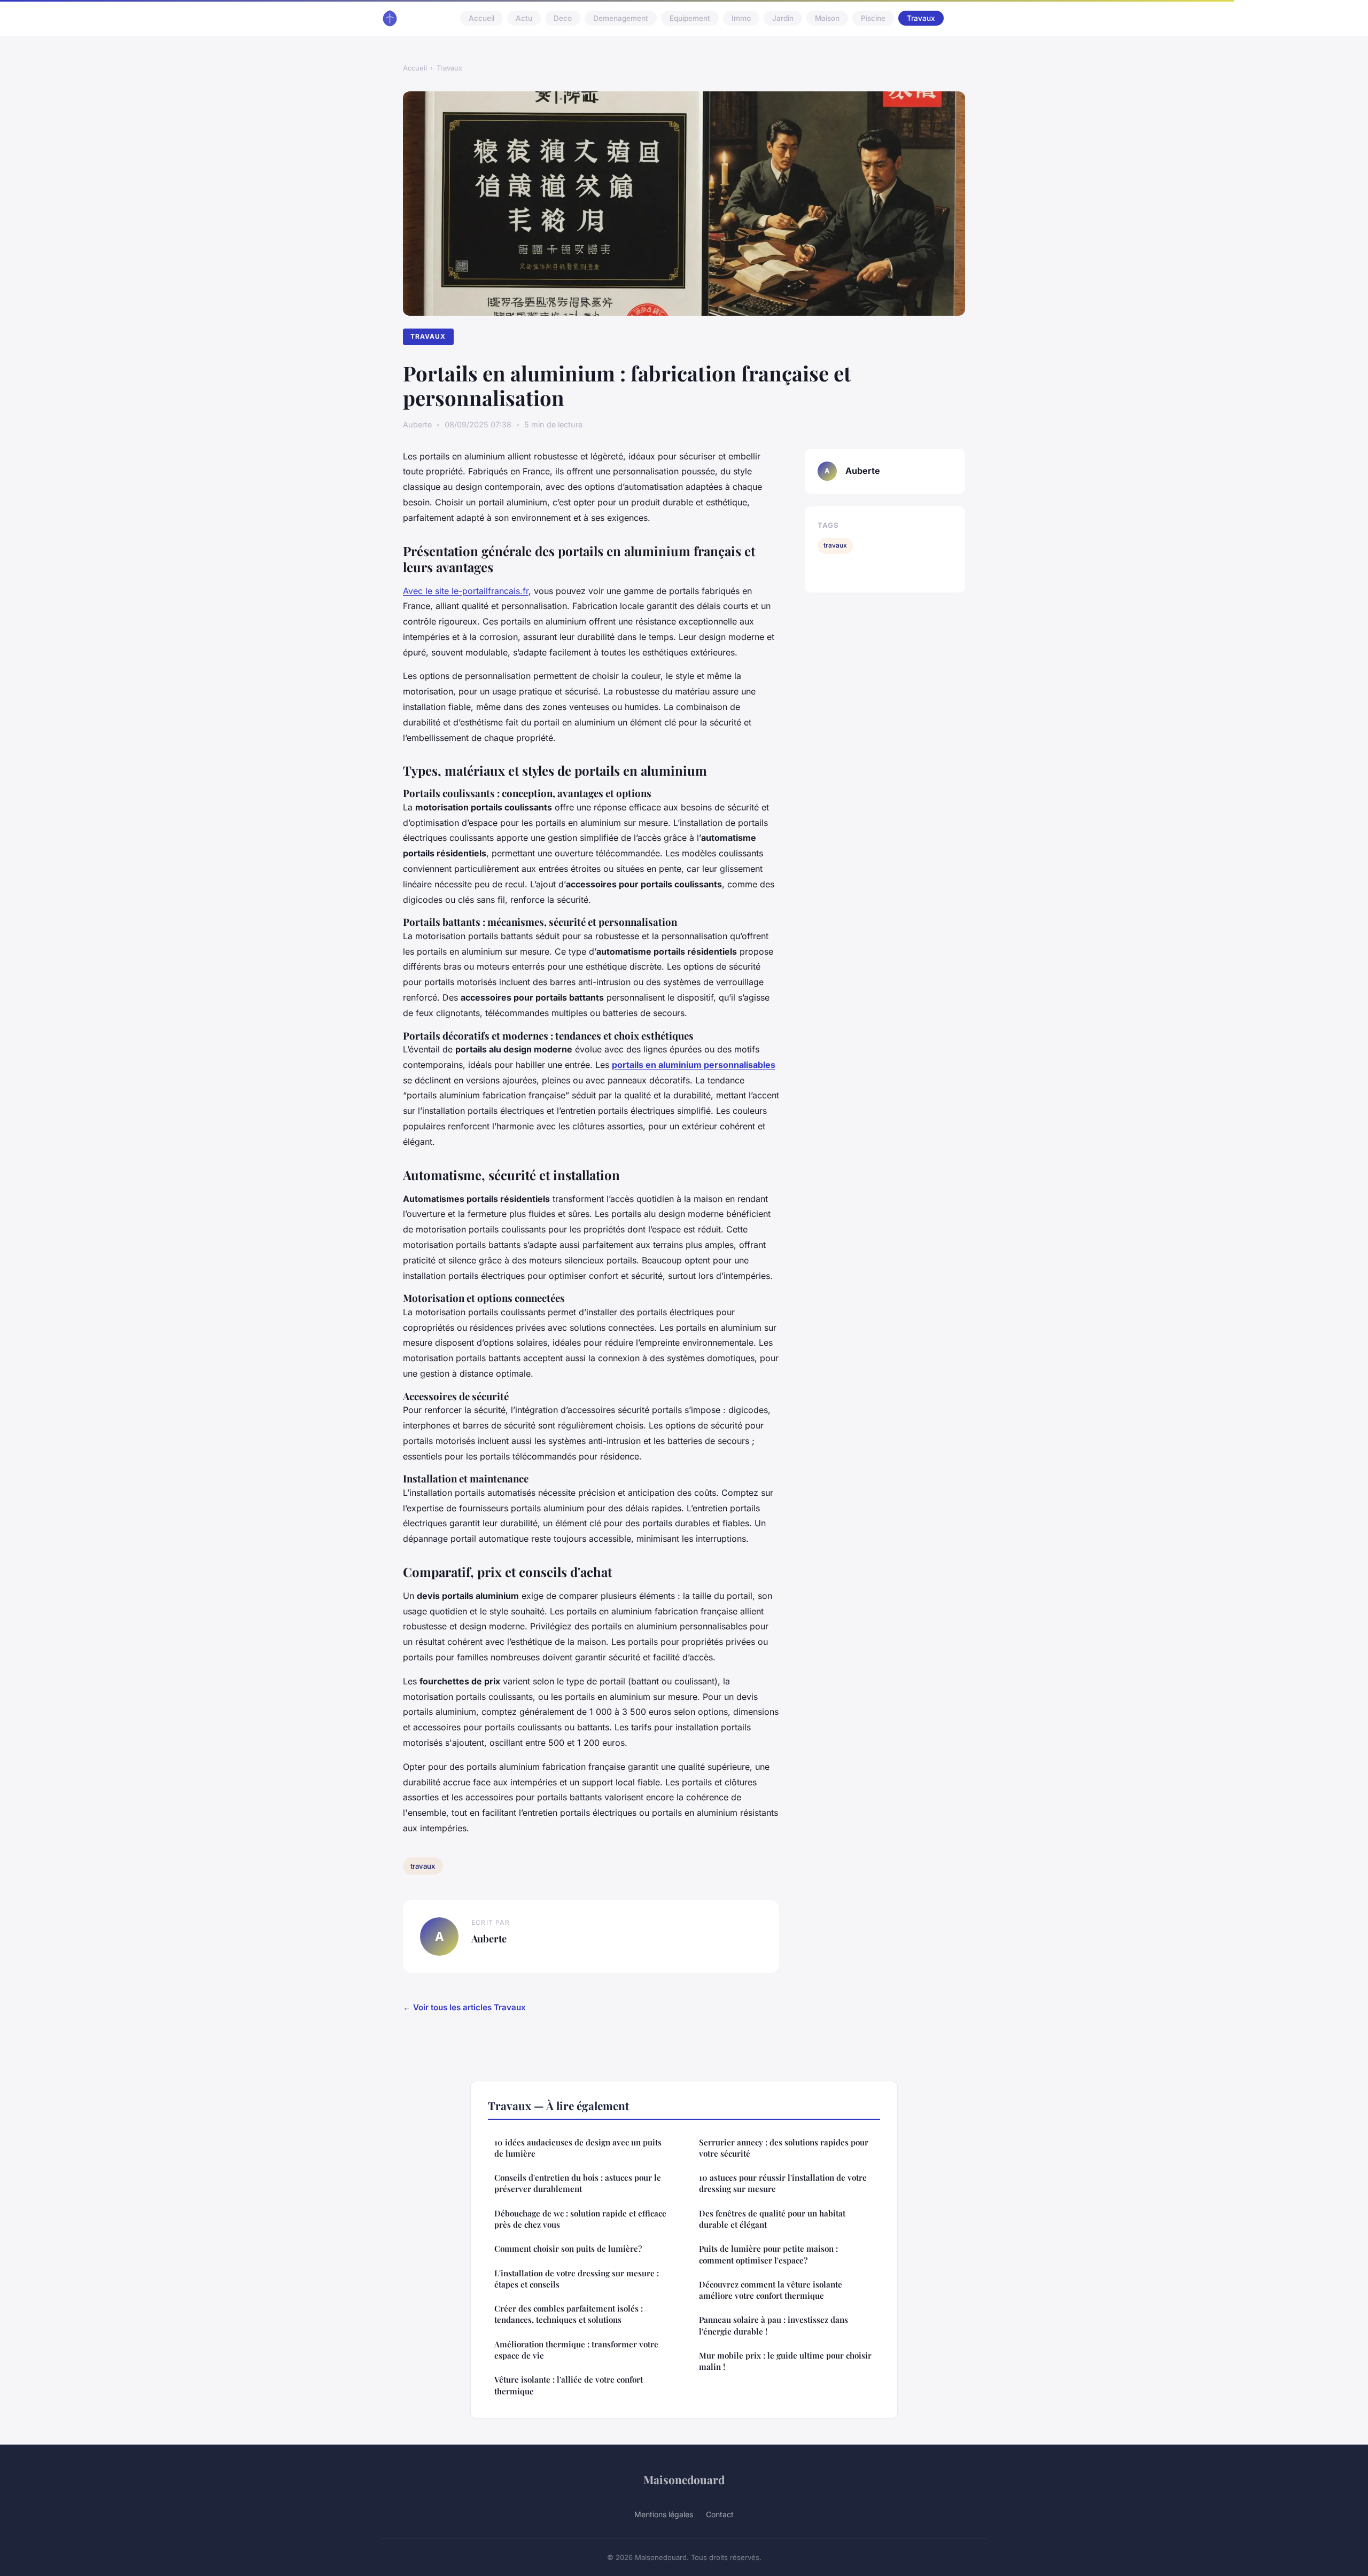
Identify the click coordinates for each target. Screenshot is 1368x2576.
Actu (524, 18)
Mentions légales (664, 2514)
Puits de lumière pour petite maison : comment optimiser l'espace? (768, 2254)
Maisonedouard (684, 2479)
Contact (720, 2514)
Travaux (921, 18)
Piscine (873, 18)
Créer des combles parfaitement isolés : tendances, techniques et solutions (569, 2314)
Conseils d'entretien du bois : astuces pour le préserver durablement (578, 2183)
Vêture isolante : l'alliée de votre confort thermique (569, 2385)
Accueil (481, 18)
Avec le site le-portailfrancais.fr (466, 591)
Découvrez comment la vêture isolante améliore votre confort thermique (771, 2290)
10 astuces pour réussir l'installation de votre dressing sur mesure (783, 2183)
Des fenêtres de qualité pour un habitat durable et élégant (772, 2219)
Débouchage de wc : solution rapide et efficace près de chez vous (580, 2219)
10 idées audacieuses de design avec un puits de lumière (578, 2148)
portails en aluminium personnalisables (694, 1065)
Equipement (690, 18)
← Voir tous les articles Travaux (464, 2007)
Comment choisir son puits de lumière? (568, 2249)
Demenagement (621, 18)
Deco (563, 18)
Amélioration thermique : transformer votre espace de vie (576, 2350)
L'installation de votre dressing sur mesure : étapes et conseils (577, 2279)
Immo (741, 18)
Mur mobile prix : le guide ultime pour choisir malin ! (785, 2361)
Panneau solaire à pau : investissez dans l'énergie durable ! (774, 2325)
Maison (827, 18)
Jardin (783, 18)
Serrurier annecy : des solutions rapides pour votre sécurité (784, 2148)
